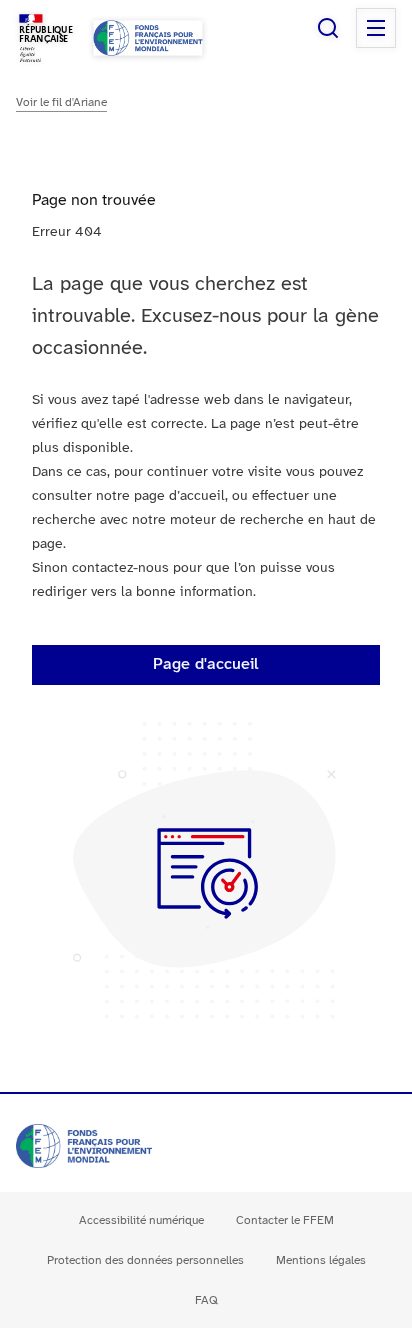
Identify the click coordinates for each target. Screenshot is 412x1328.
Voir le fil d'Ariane (61, 102)
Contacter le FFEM (285, 1220)
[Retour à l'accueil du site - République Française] (148, 38)
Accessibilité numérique (141, 1220)
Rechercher (328, 28)
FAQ (206, 1300)
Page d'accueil (206, 664)
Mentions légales (321, 1260)
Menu (376, 28)
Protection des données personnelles (145, 1260)
